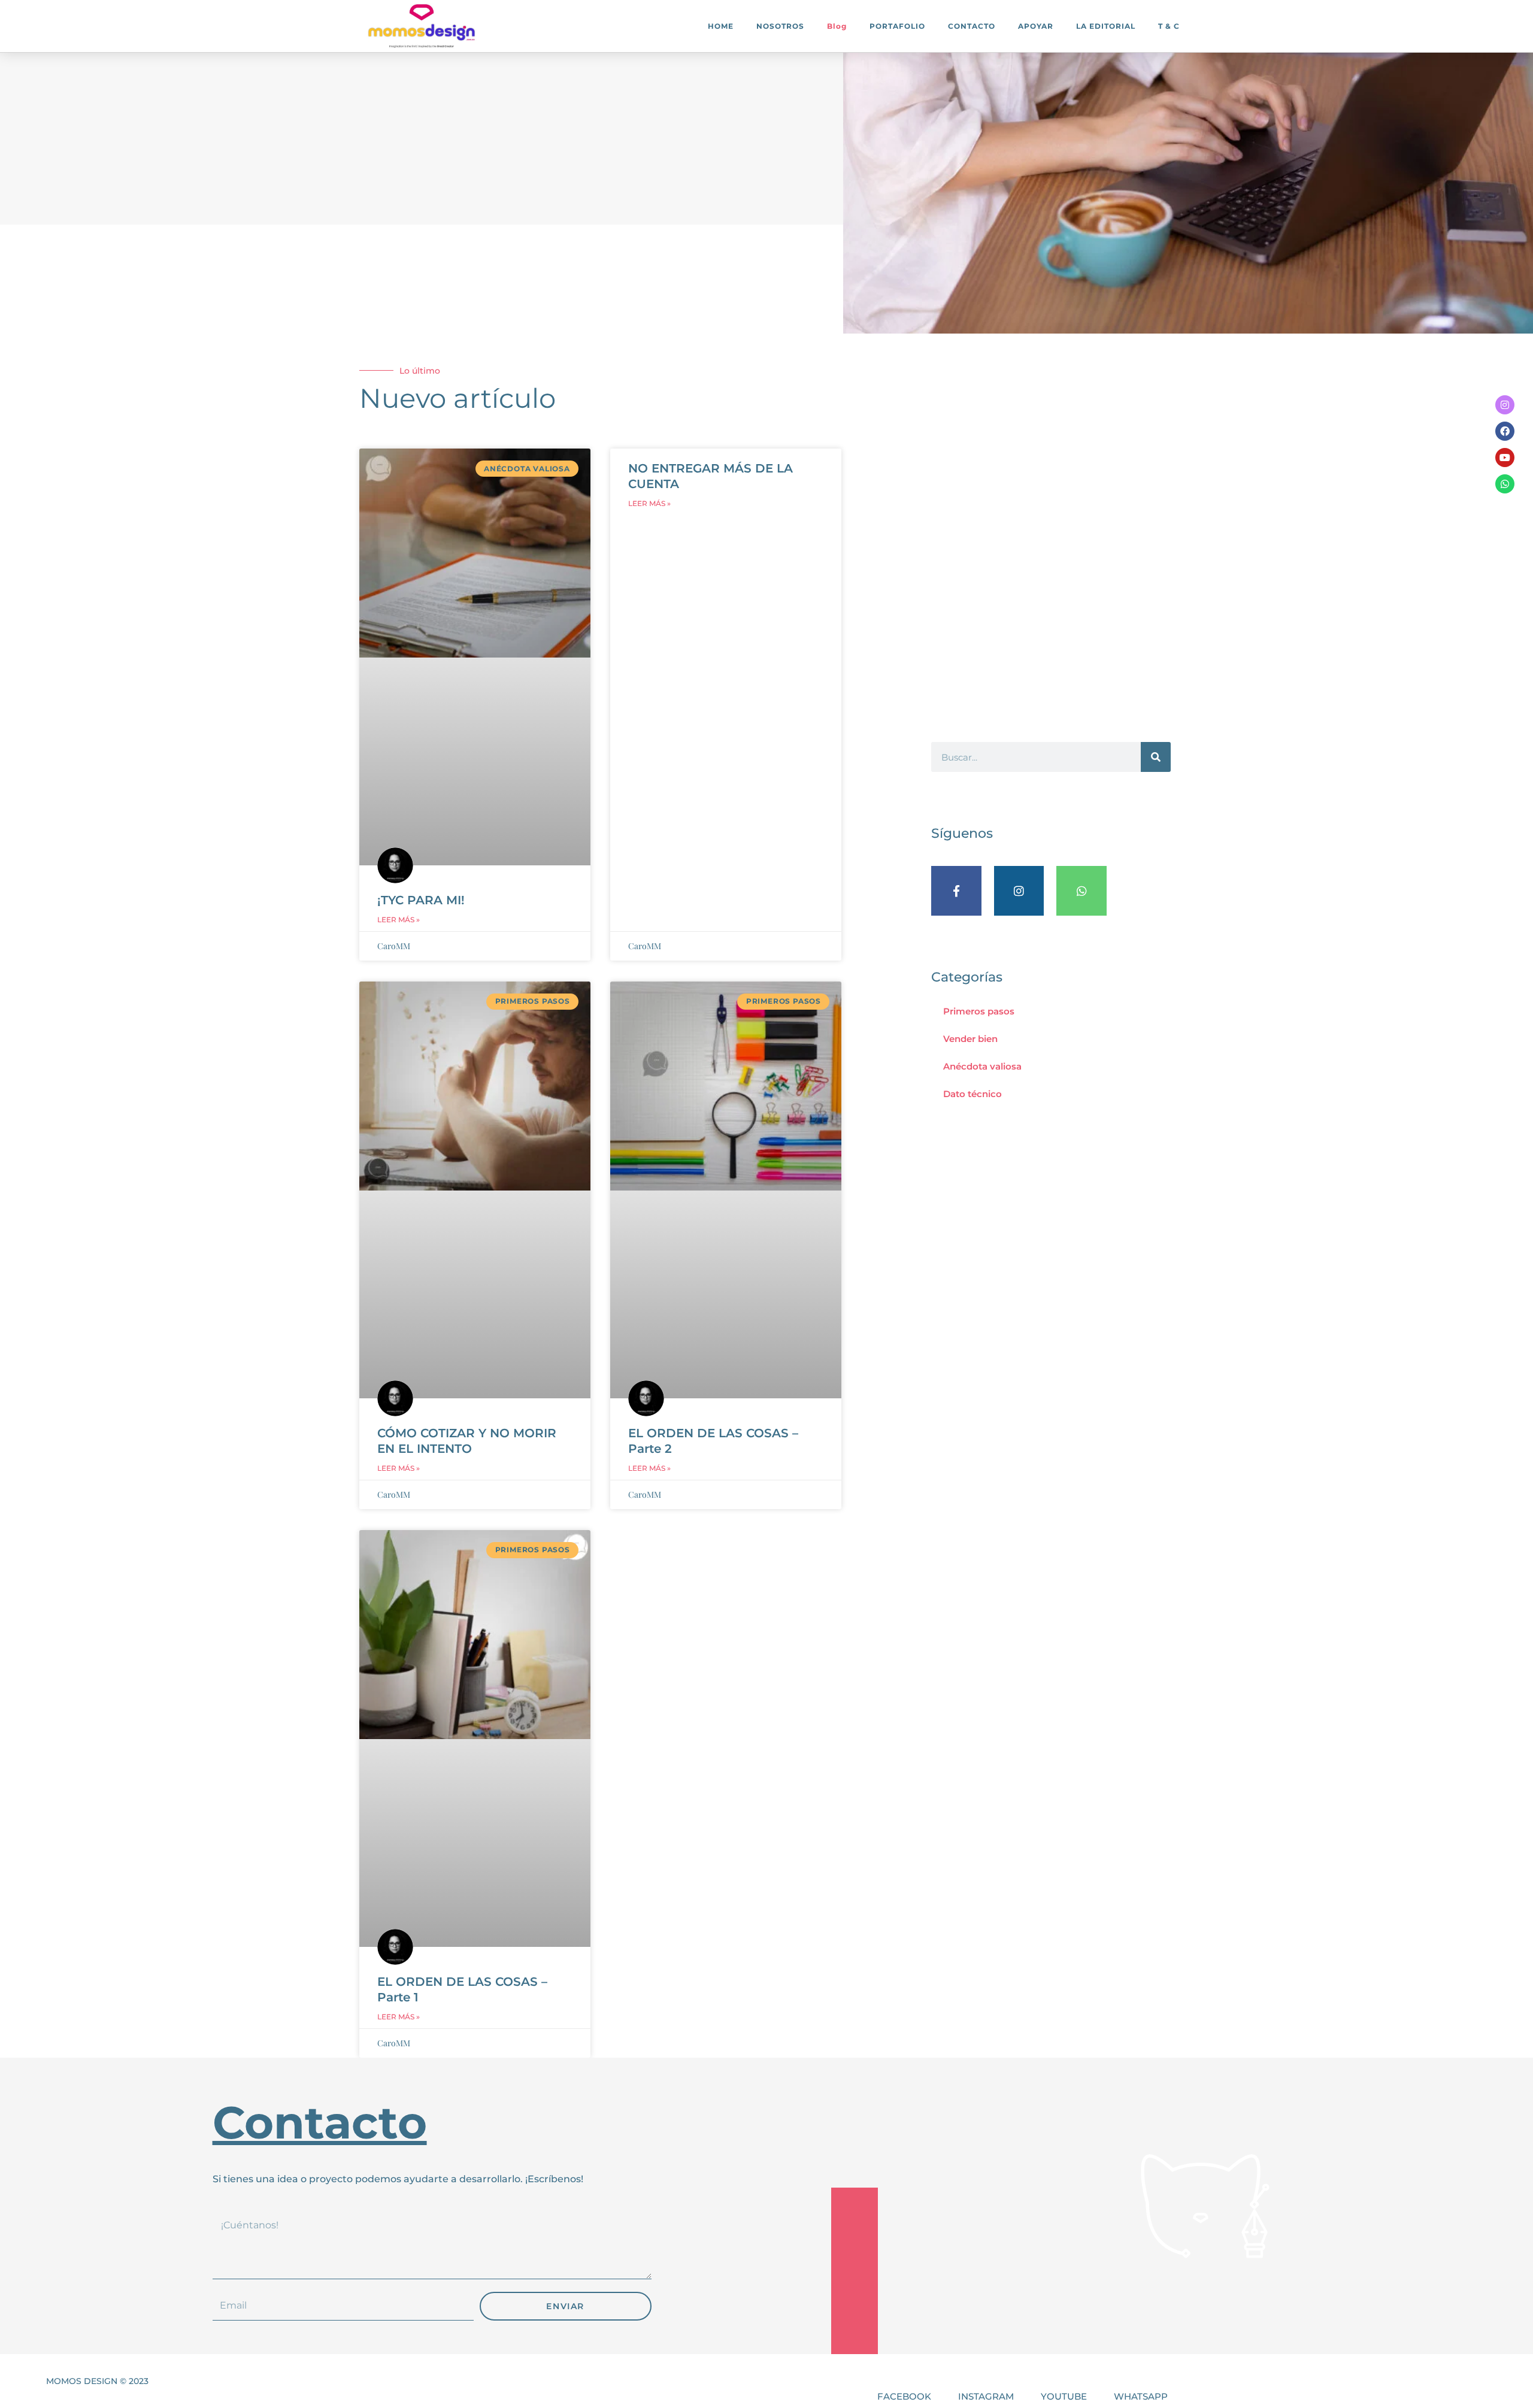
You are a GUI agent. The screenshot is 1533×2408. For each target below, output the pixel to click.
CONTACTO (972, 26)
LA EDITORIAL (1106, 26)
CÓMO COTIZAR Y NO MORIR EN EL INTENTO (467, 1441)
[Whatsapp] (1505, 484)
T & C (1169, 26)
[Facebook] (1505, 431)
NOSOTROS (780, 26)
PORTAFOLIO (897, 26)
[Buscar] (1156, 757)
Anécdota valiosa (982, 1066)
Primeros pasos (979, 1011)
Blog (837, 26)
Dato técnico (972, 1094)
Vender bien (970, 1039)
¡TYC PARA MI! (421, 900)
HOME (721, 26)
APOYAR (1036, 26)
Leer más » (399, 920)
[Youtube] (1505, 458)
